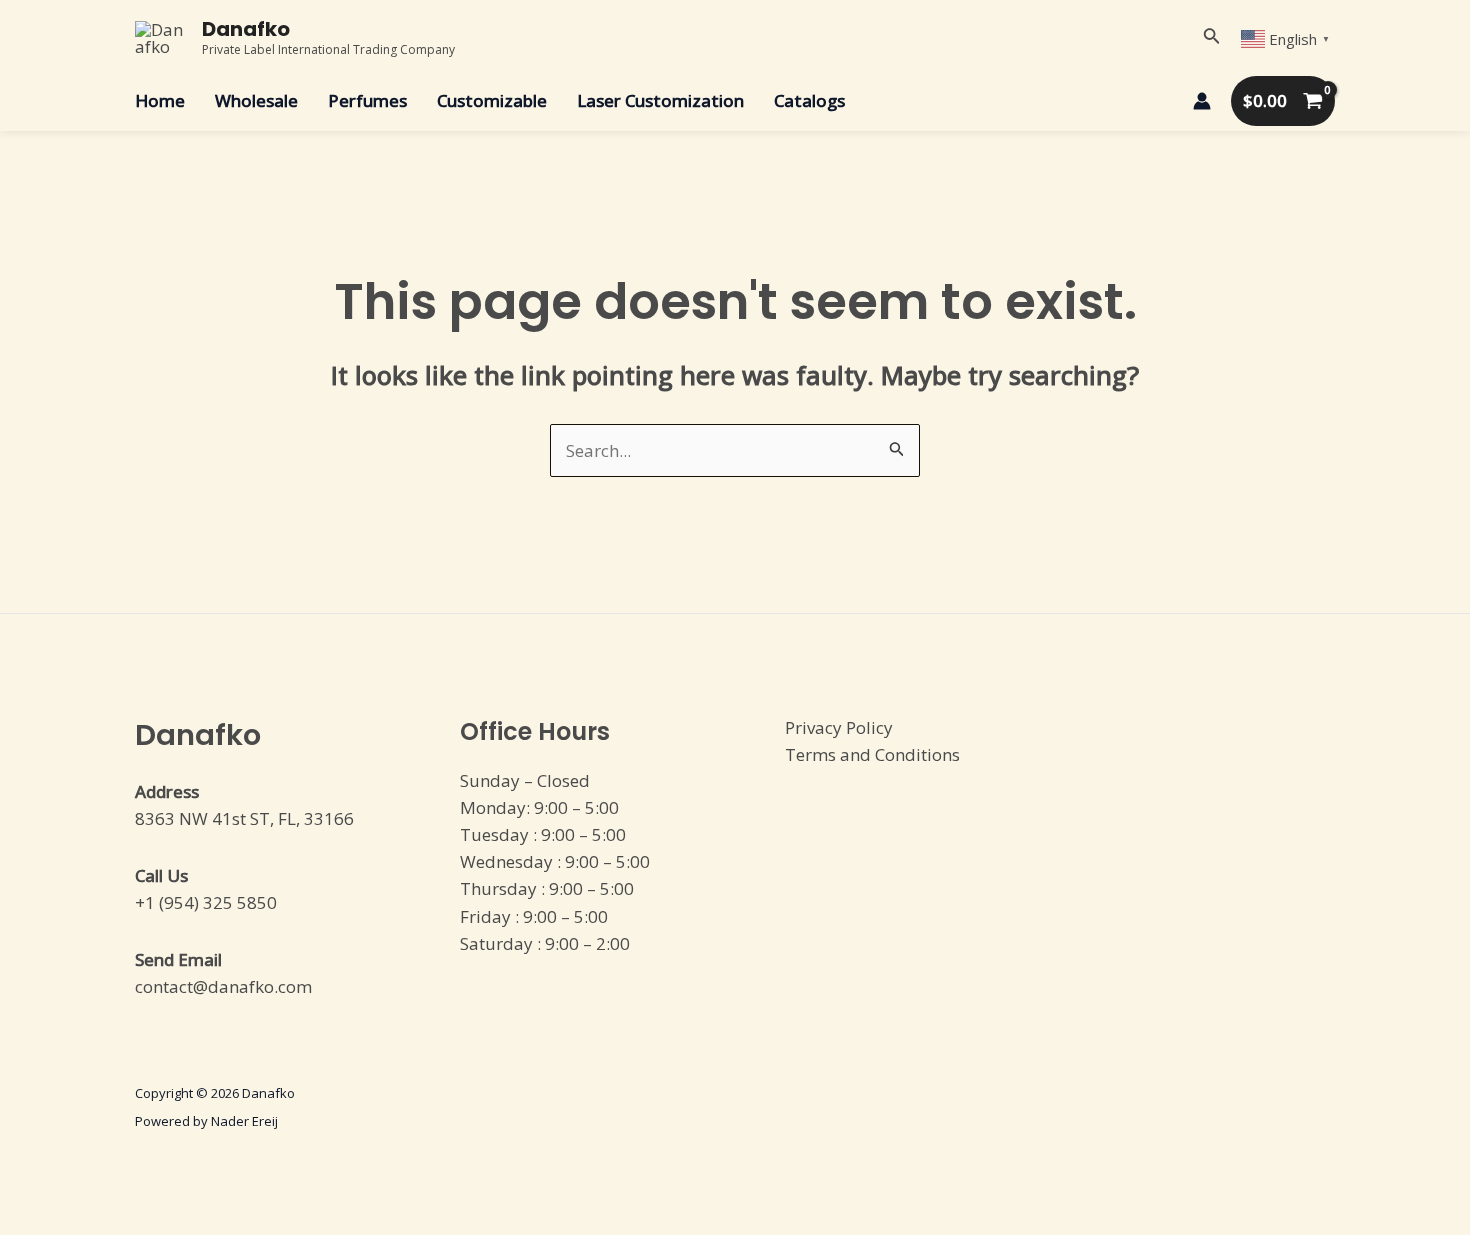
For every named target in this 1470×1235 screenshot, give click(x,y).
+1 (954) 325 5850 (206, 902)
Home (160, 100)
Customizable (492, 100)
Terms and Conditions (872, 754)
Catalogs (809, 100)
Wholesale (256, 100)
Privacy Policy (839, 727)
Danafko (246, 29)
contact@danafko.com (223, 986)
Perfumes (367, 100)
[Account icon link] (1202, 101)
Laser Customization (660, 100)
